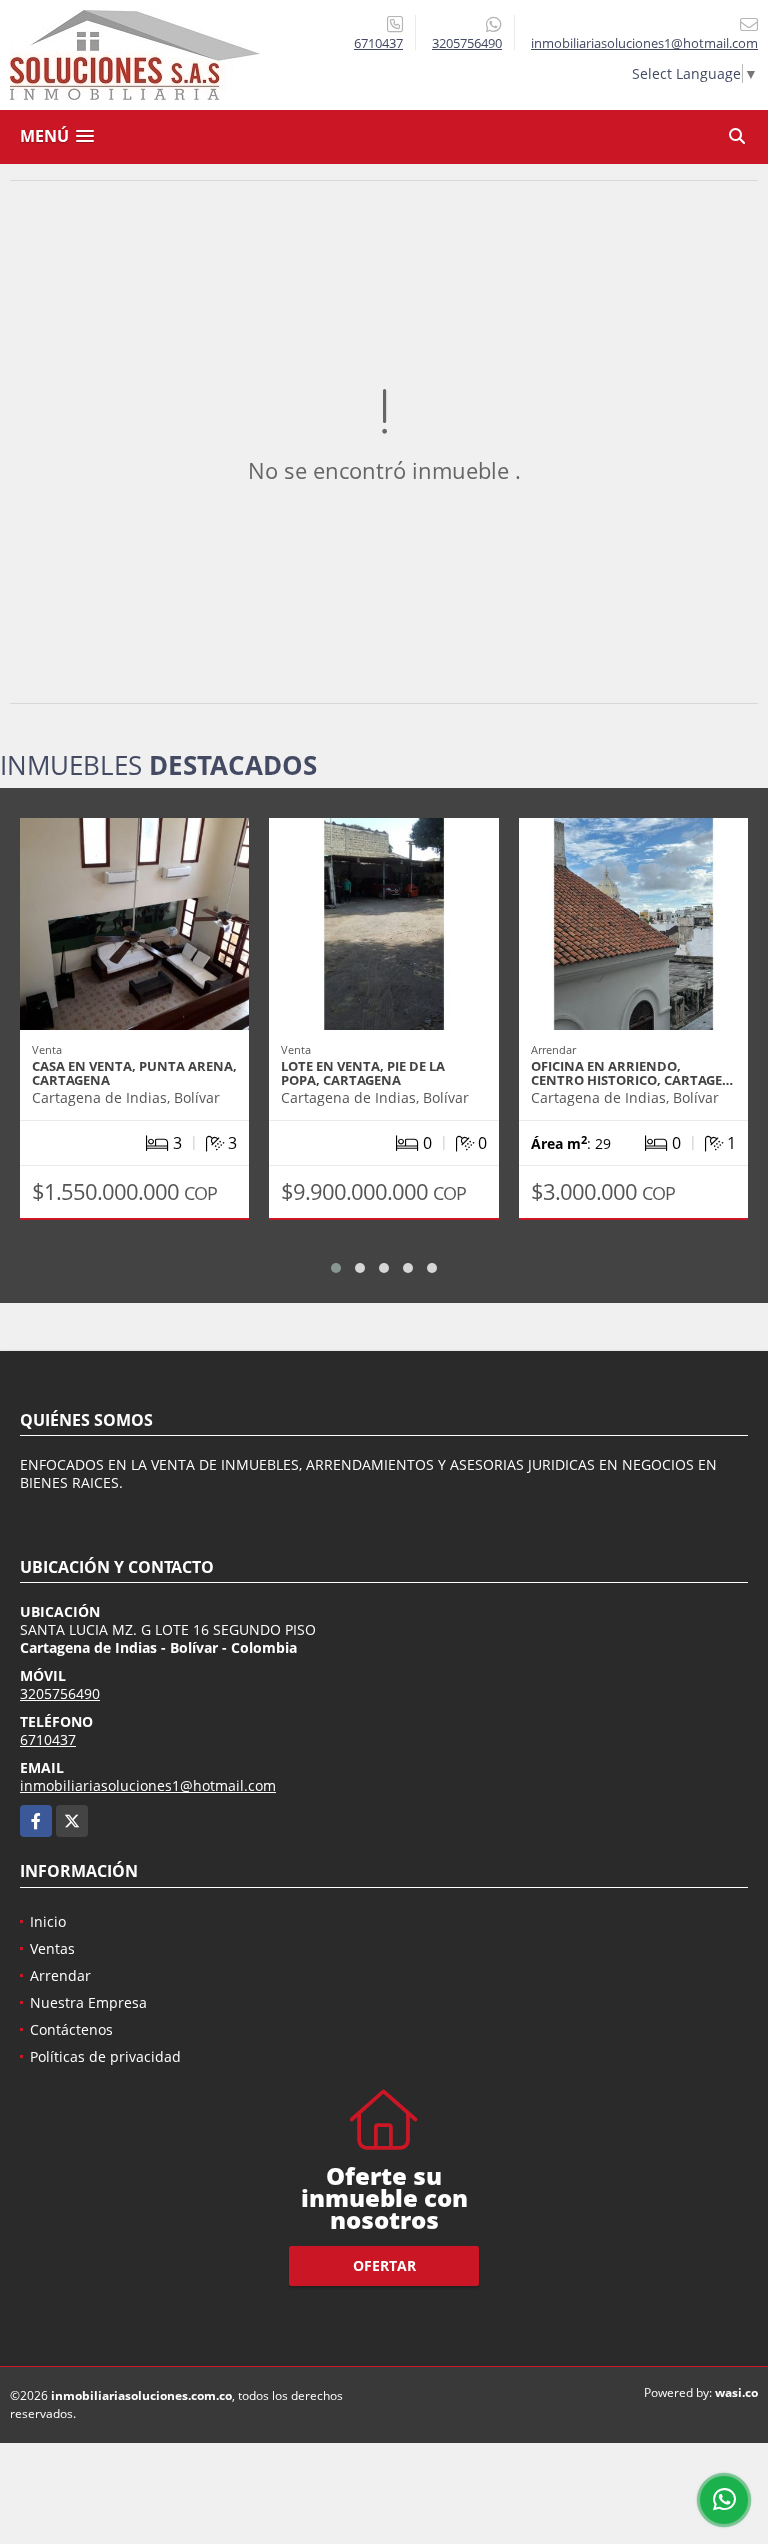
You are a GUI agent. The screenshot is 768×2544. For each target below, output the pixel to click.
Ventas (52, 1948)
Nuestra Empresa (88, 2002)
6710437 (378, 43)
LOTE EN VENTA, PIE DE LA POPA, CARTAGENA (363, 1073)
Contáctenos (71, 2029)
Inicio (48, 1921)
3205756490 (467, 43)
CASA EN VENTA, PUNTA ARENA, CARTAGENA (134, 1073)
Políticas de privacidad (105, 2056)
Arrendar (60, 1975)
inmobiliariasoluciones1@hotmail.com (148, 1785)
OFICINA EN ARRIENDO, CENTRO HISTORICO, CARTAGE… (632, 1073)
